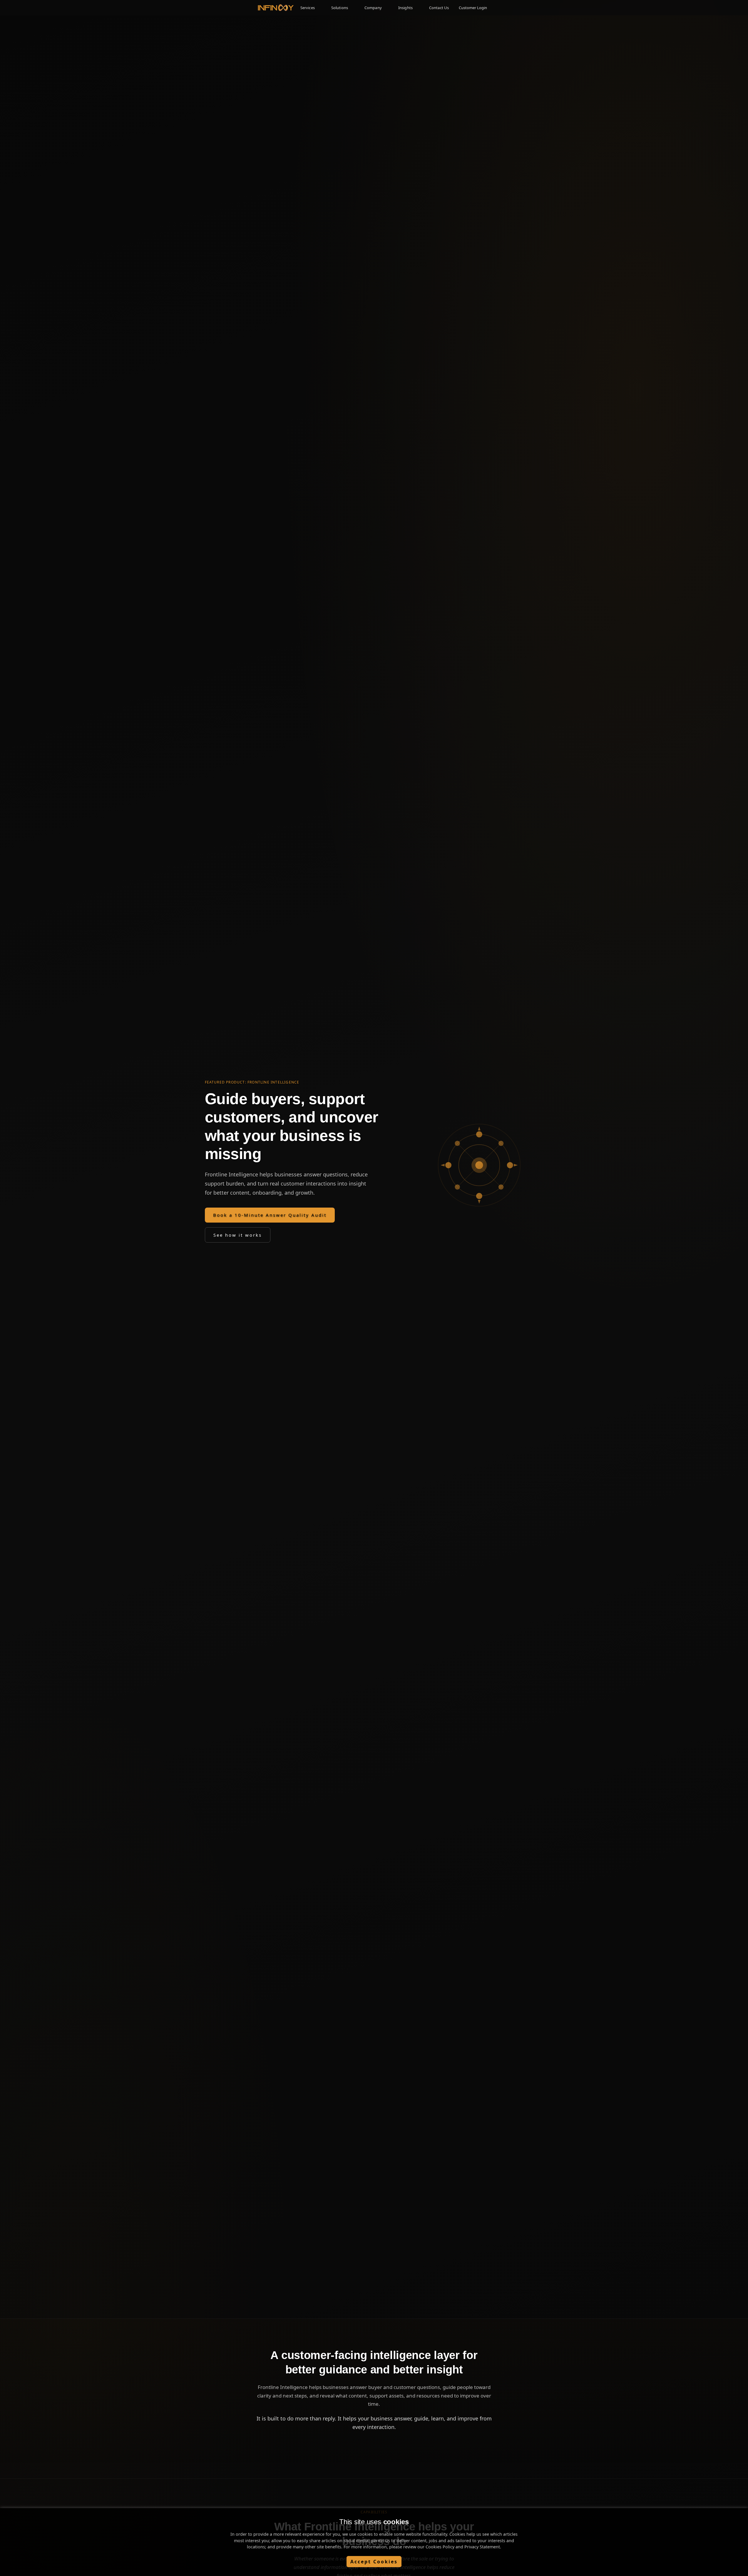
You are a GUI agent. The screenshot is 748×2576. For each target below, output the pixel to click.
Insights (405, 8)
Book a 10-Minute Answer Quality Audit (270, 1215)
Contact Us (439, 8)
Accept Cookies (374, 2562)
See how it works (238, 1235)
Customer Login (473, 8)
